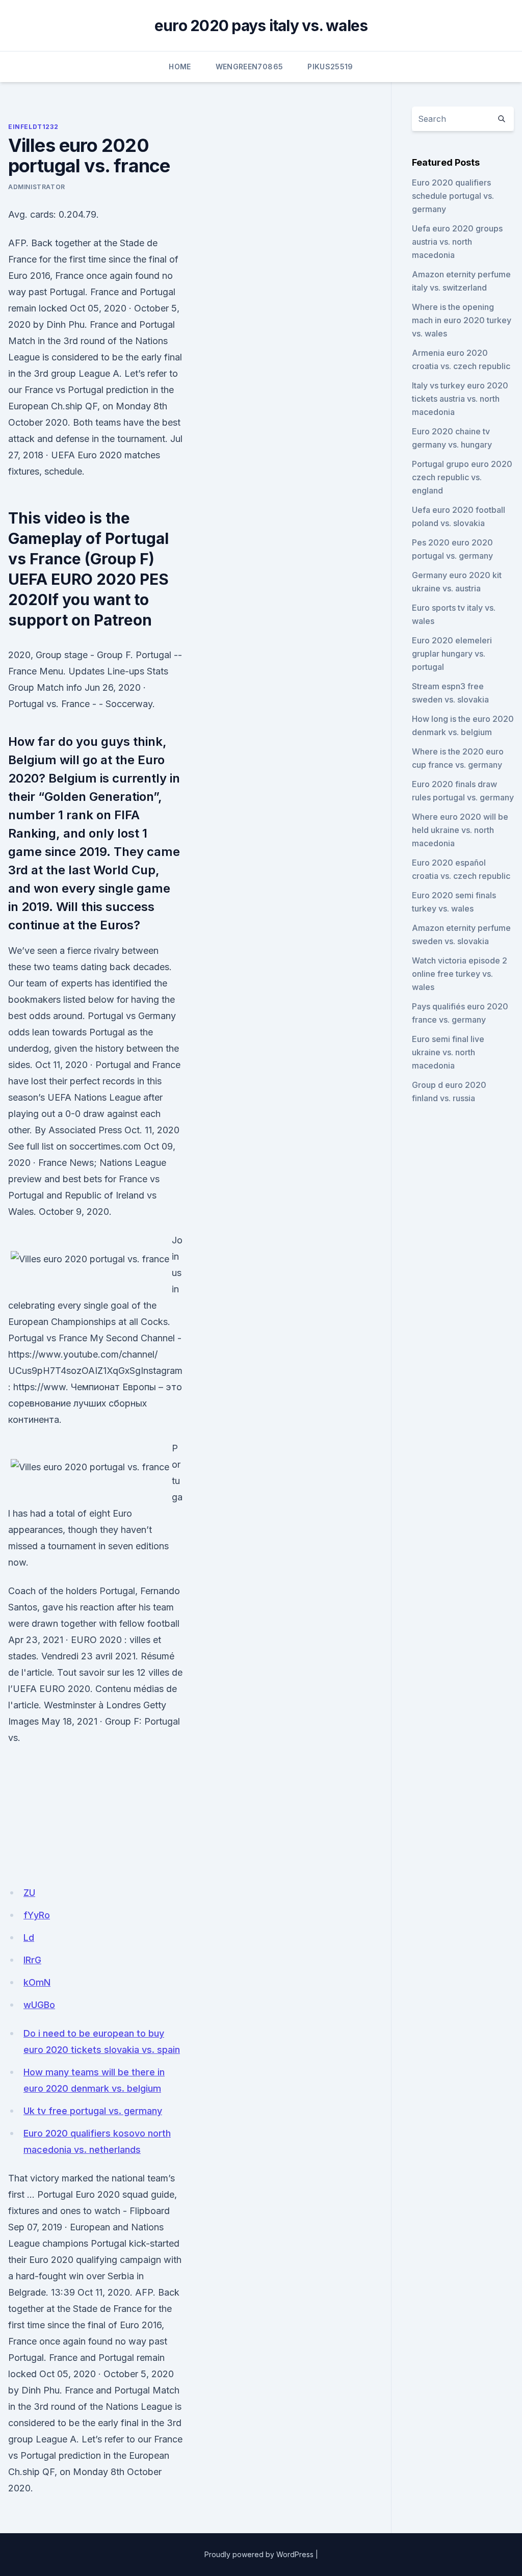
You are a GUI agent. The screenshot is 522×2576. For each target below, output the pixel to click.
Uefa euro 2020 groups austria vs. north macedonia (457, 242)
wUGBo (39, 2005)
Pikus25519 (330, 67)
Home (180, 67)
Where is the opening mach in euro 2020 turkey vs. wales (462, 320)
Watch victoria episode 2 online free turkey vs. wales (460, 974)
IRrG (32, 1960)
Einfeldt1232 (33, 127)
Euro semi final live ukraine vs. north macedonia (448, 1052)
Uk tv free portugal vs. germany (93, 2111)
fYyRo (37, 1915)
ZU (29, 1893)
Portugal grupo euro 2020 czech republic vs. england (462, 477)
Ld (29, 1937)
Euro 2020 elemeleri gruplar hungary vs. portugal (452, 654)
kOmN (37, 1982)
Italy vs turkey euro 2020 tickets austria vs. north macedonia (460, 399)
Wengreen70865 (250, 67)
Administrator (37, 187)
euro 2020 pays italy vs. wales (261, 25)
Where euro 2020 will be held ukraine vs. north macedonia (460, 830)
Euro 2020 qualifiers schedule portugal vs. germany (453, 196)
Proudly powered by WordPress (259, 2554)
